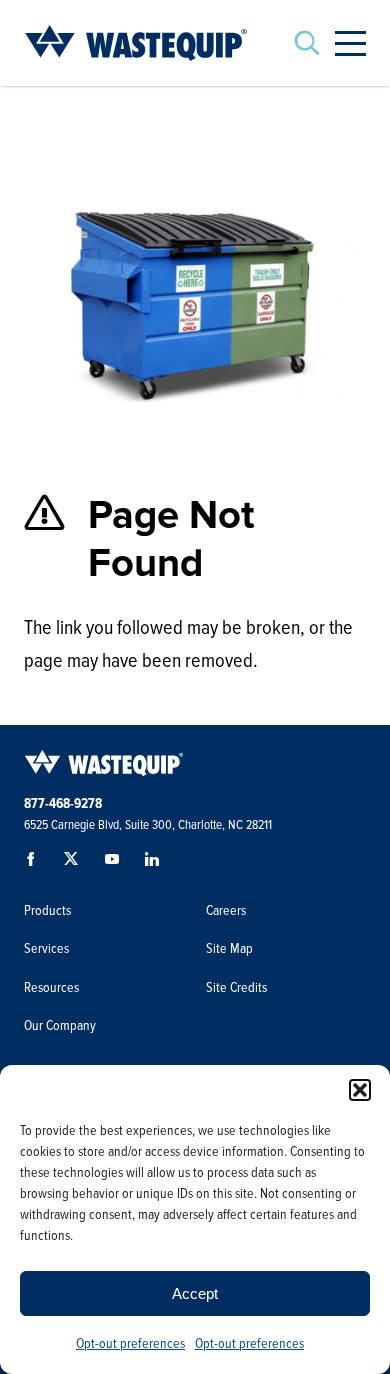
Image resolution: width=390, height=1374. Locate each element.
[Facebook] (36, 864)
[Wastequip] (136, 43)
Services (46, 948)
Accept (195, 1293)
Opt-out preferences (130, 1343)
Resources (51, 987)
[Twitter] (76, 864)
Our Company (60, 1025)
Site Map (229, 948)
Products (47, 910)
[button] (360, 1090)
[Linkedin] (156, 864)
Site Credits (236, 987)
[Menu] (350, 43)
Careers (226, 910)
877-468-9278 (63, 803)
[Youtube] (116, 864)
